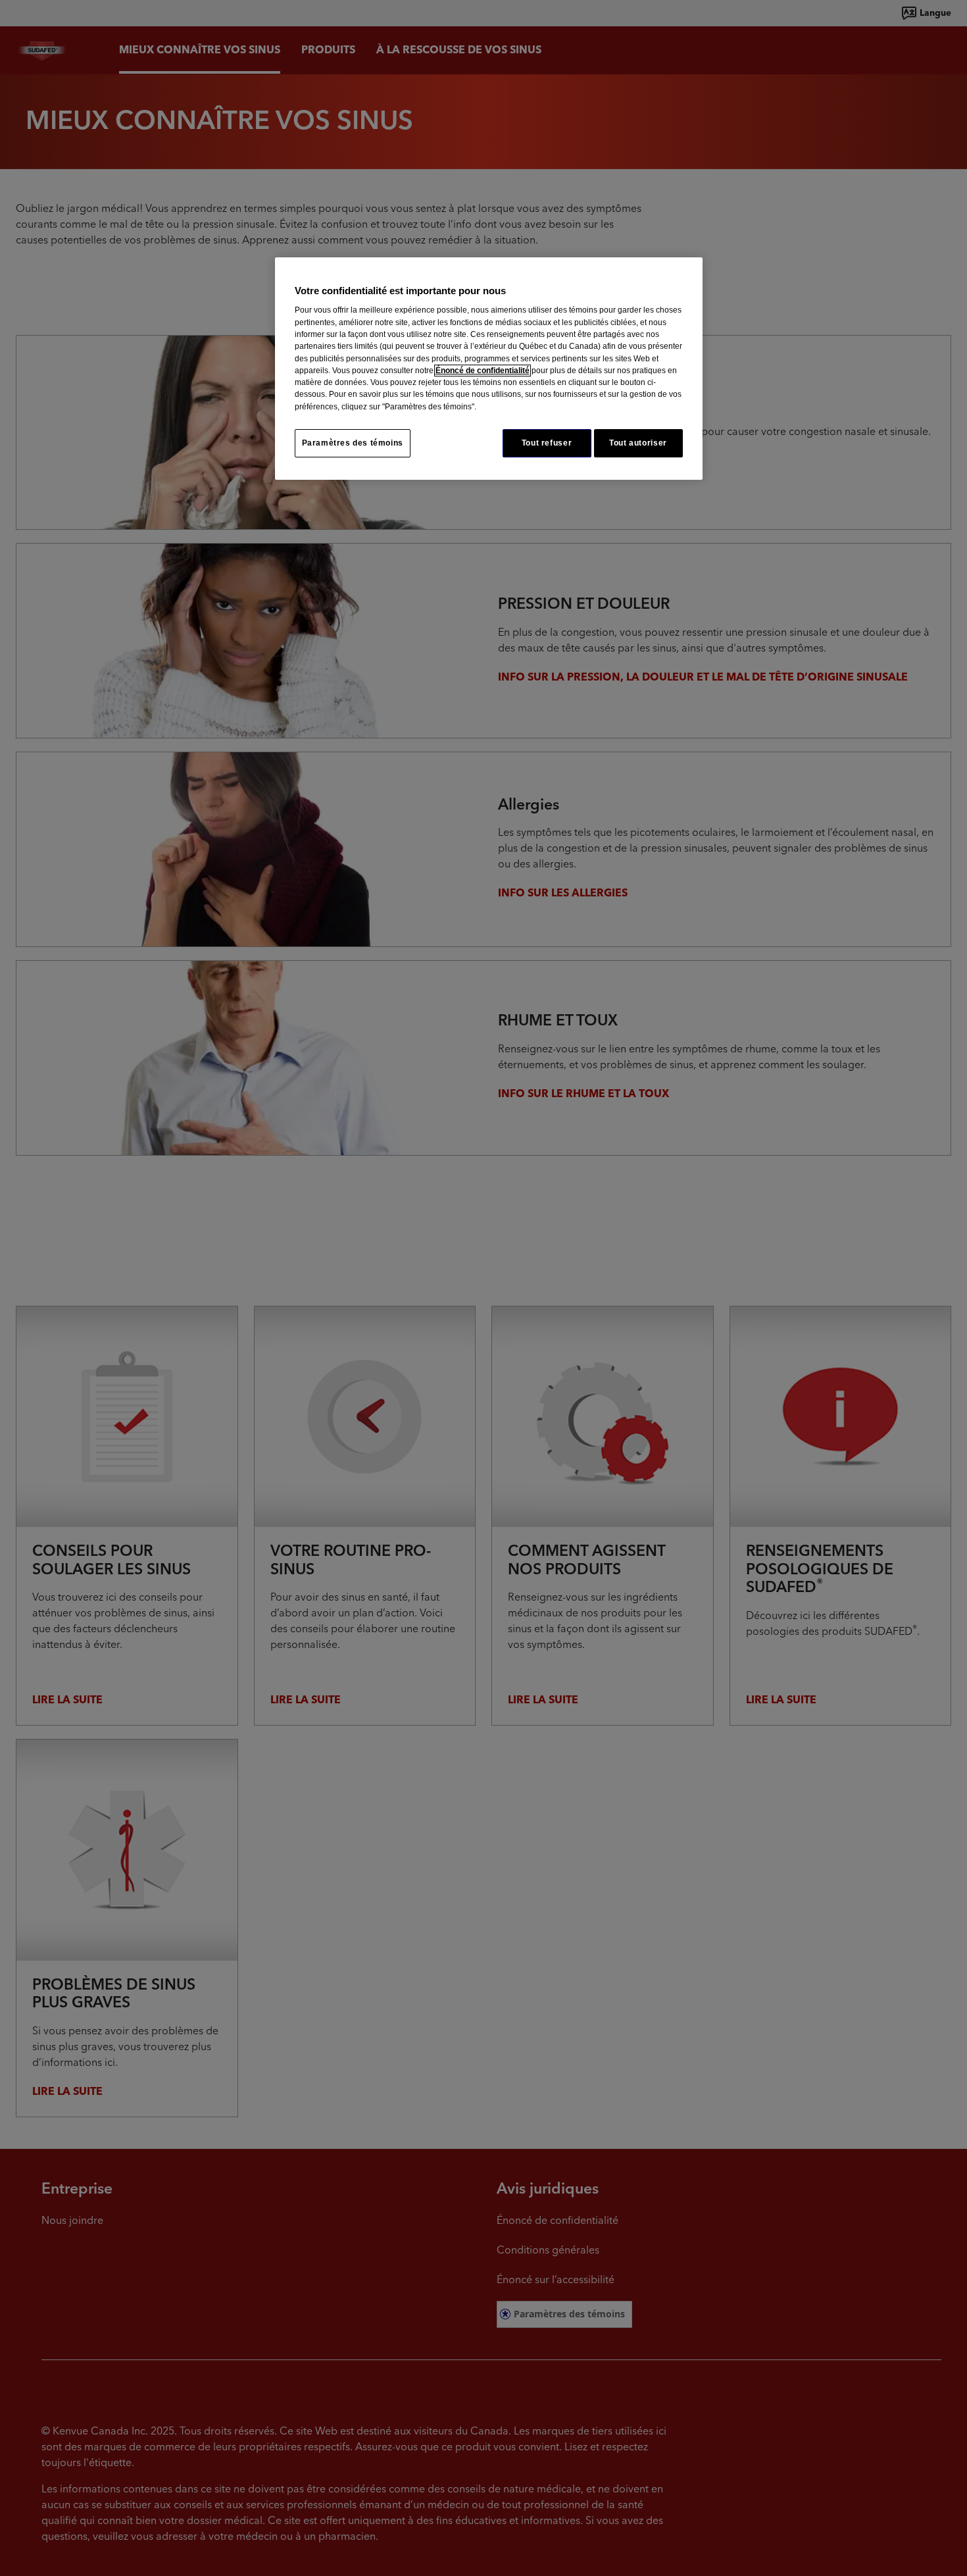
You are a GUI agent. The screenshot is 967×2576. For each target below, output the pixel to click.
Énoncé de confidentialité (483, 371)
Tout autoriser (638, 443)
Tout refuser (547, 443)
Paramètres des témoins (353, 443)
